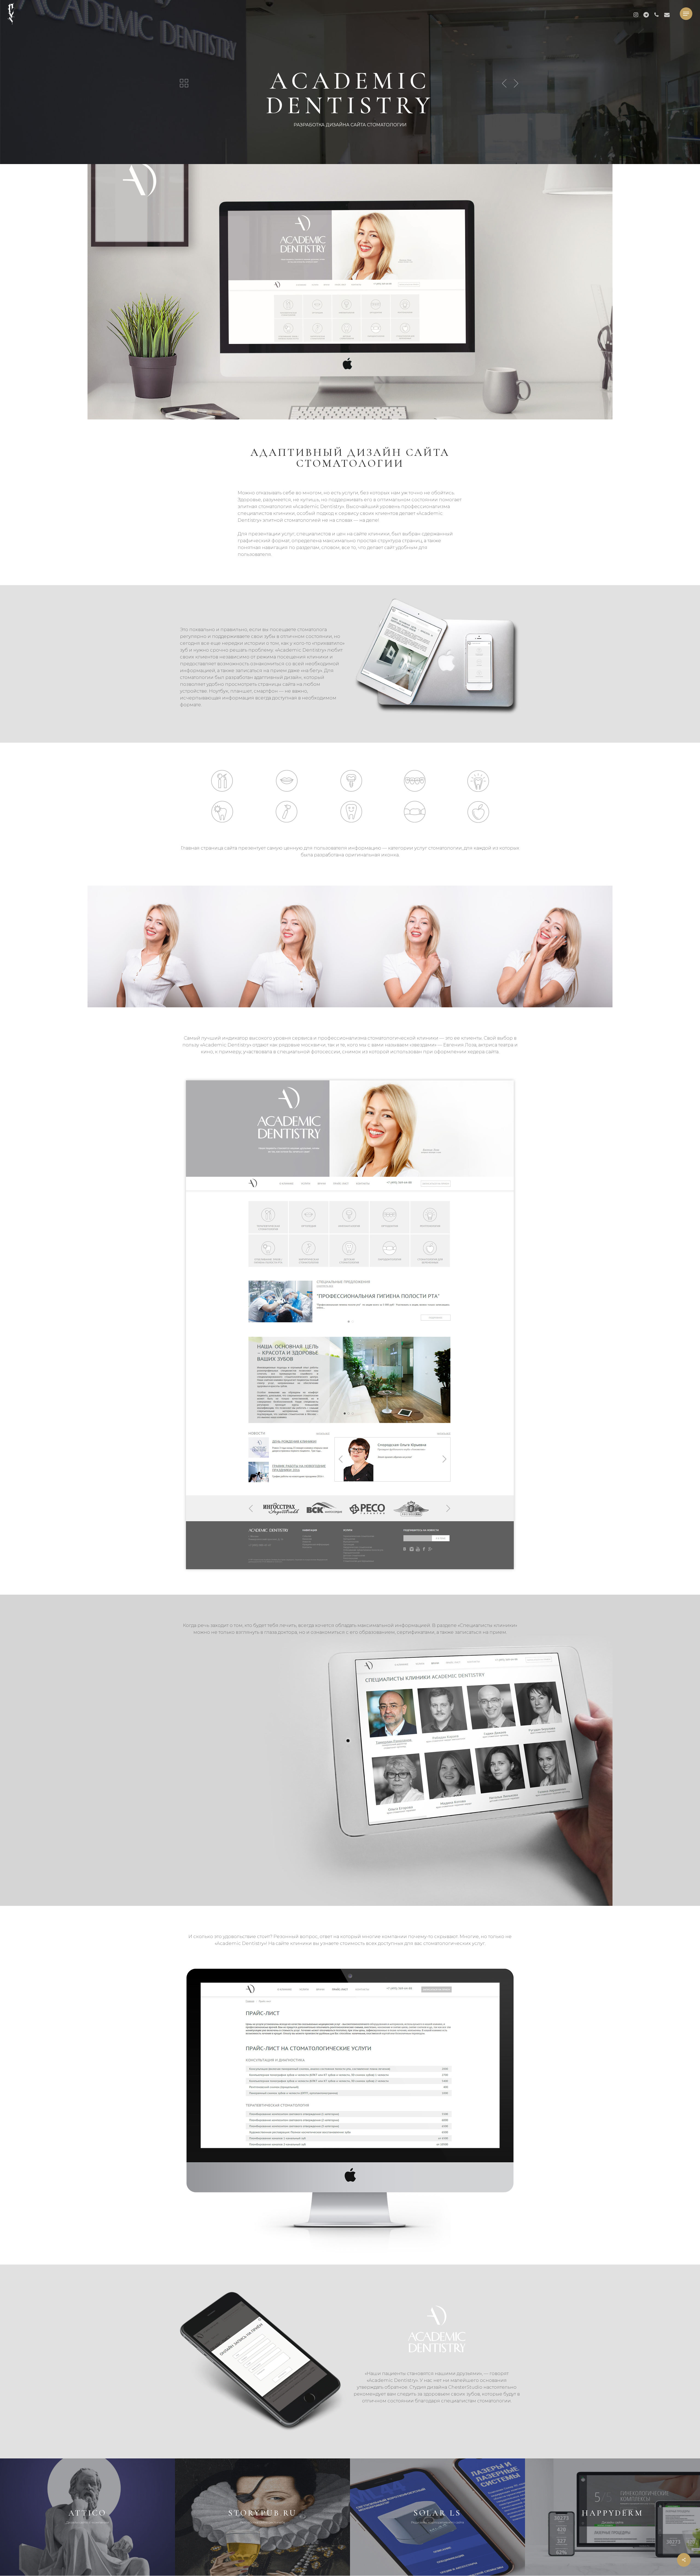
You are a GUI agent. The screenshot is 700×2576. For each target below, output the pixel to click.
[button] (686, 14)
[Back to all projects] (184, 83)
